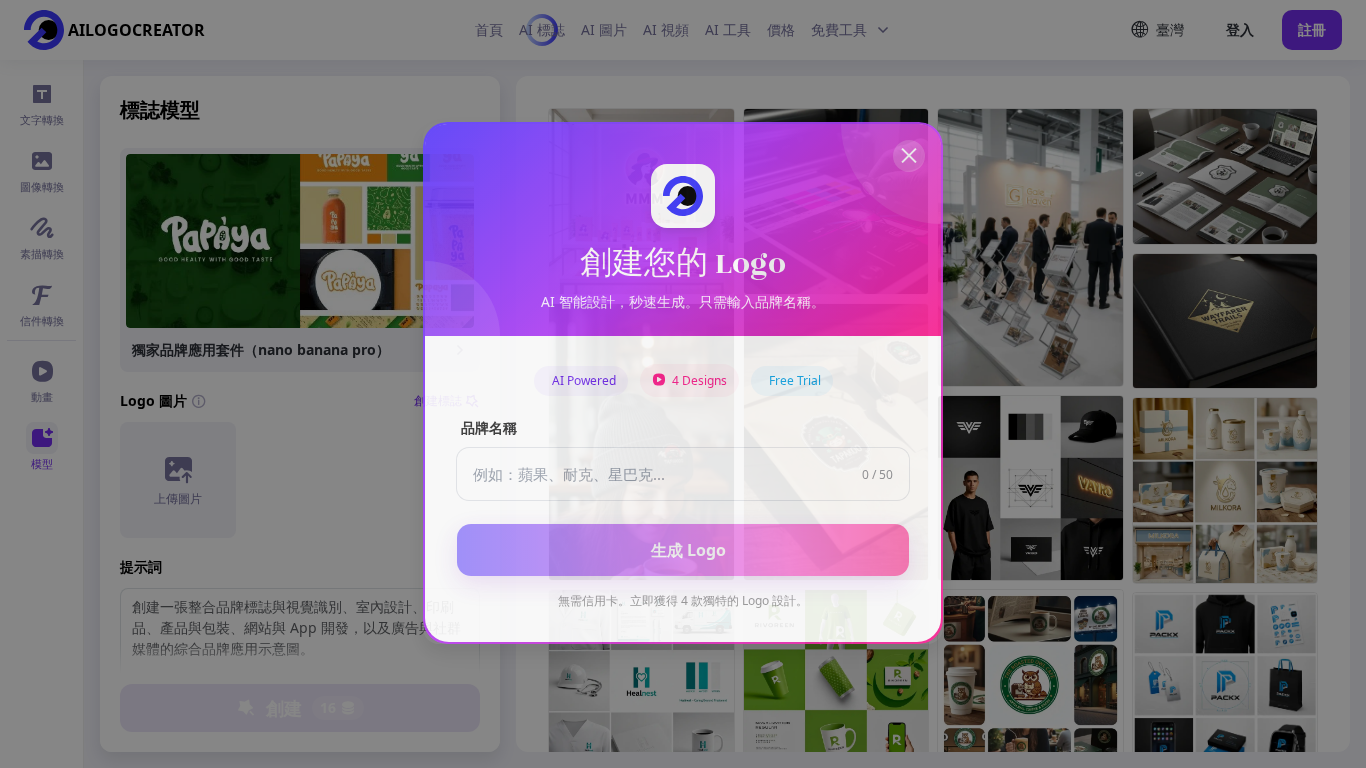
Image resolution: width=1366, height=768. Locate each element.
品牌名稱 (489, 428)
